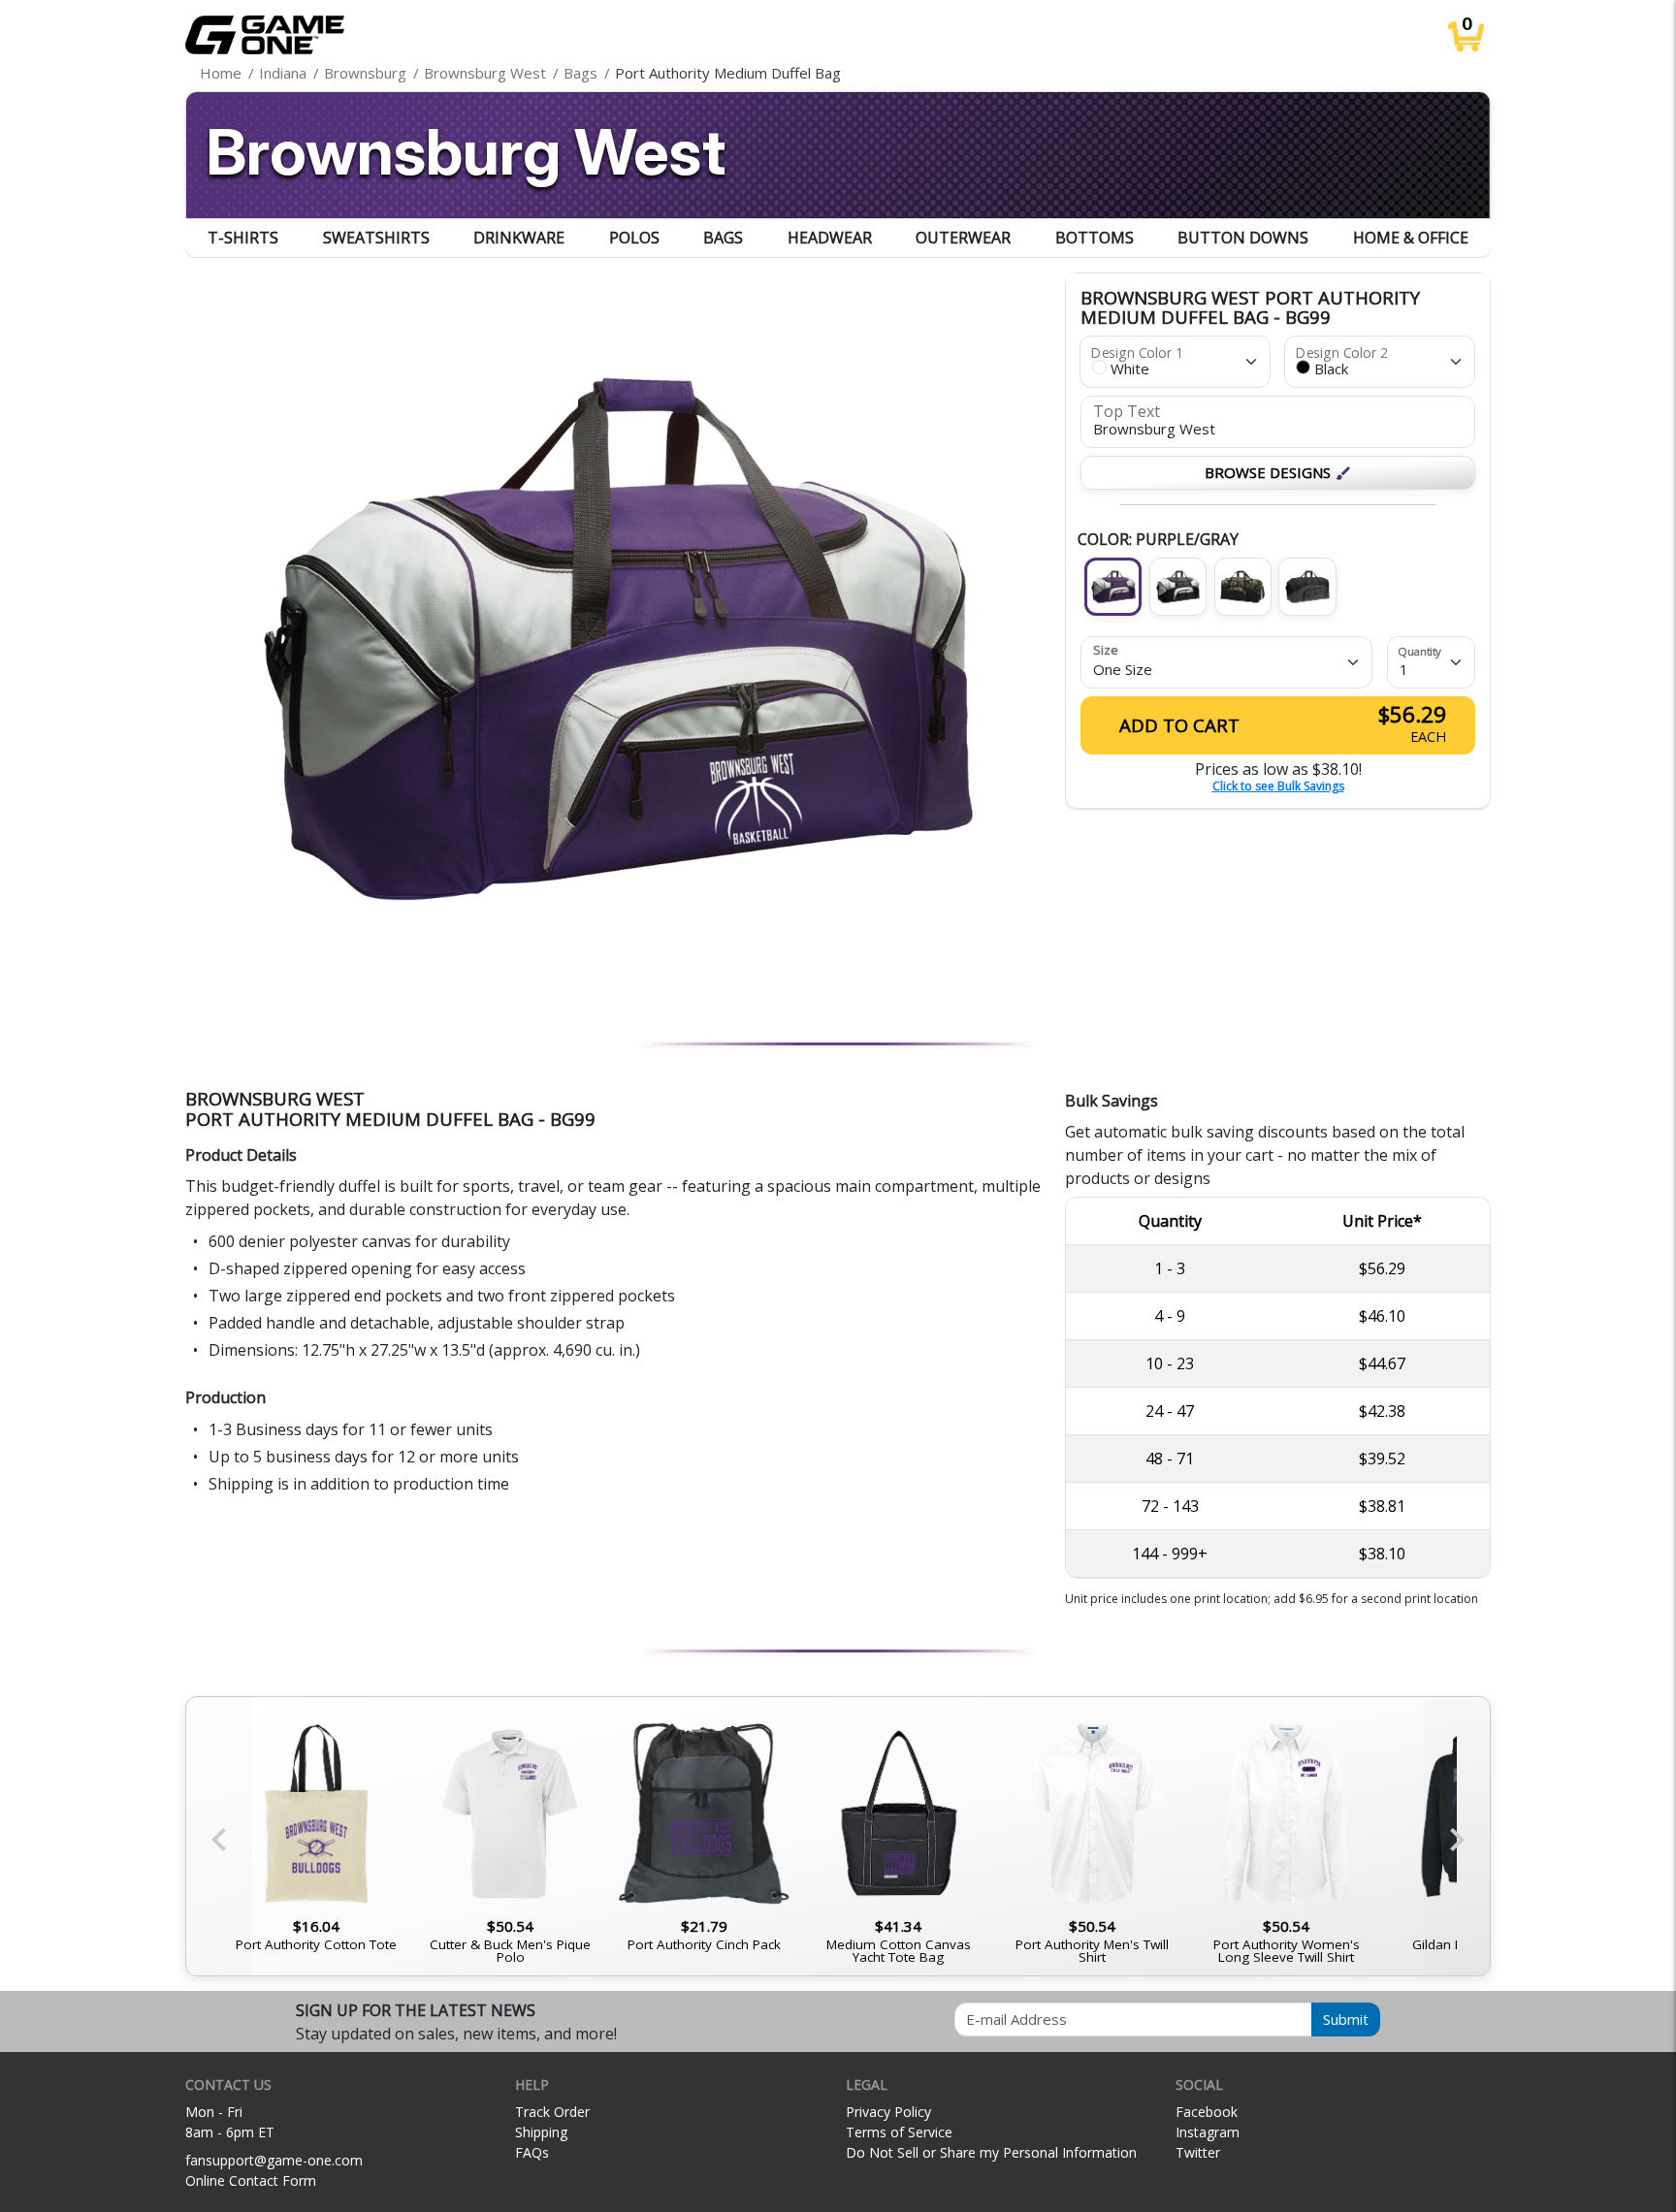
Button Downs (1243, 238)
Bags (723, 238)
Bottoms (1095, 238)
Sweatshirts (376, 238)
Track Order (552, 2112)
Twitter (1198, 2152)
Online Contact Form (251, 2180)
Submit (1346, 2019)
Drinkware (519, 238)
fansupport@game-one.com (274, 2160)
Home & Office (1411, 238)
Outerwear (963, 238)
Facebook (1207, 2112)
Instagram (1208, 2132)
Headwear (830, 238)
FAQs (532, 2152)
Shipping (541, 2132)
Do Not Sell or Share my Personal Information (991, 2152)
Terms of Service (899, 2132)
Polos (634, 238)
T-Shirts (243, 238)
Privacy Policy (888, 2112)
